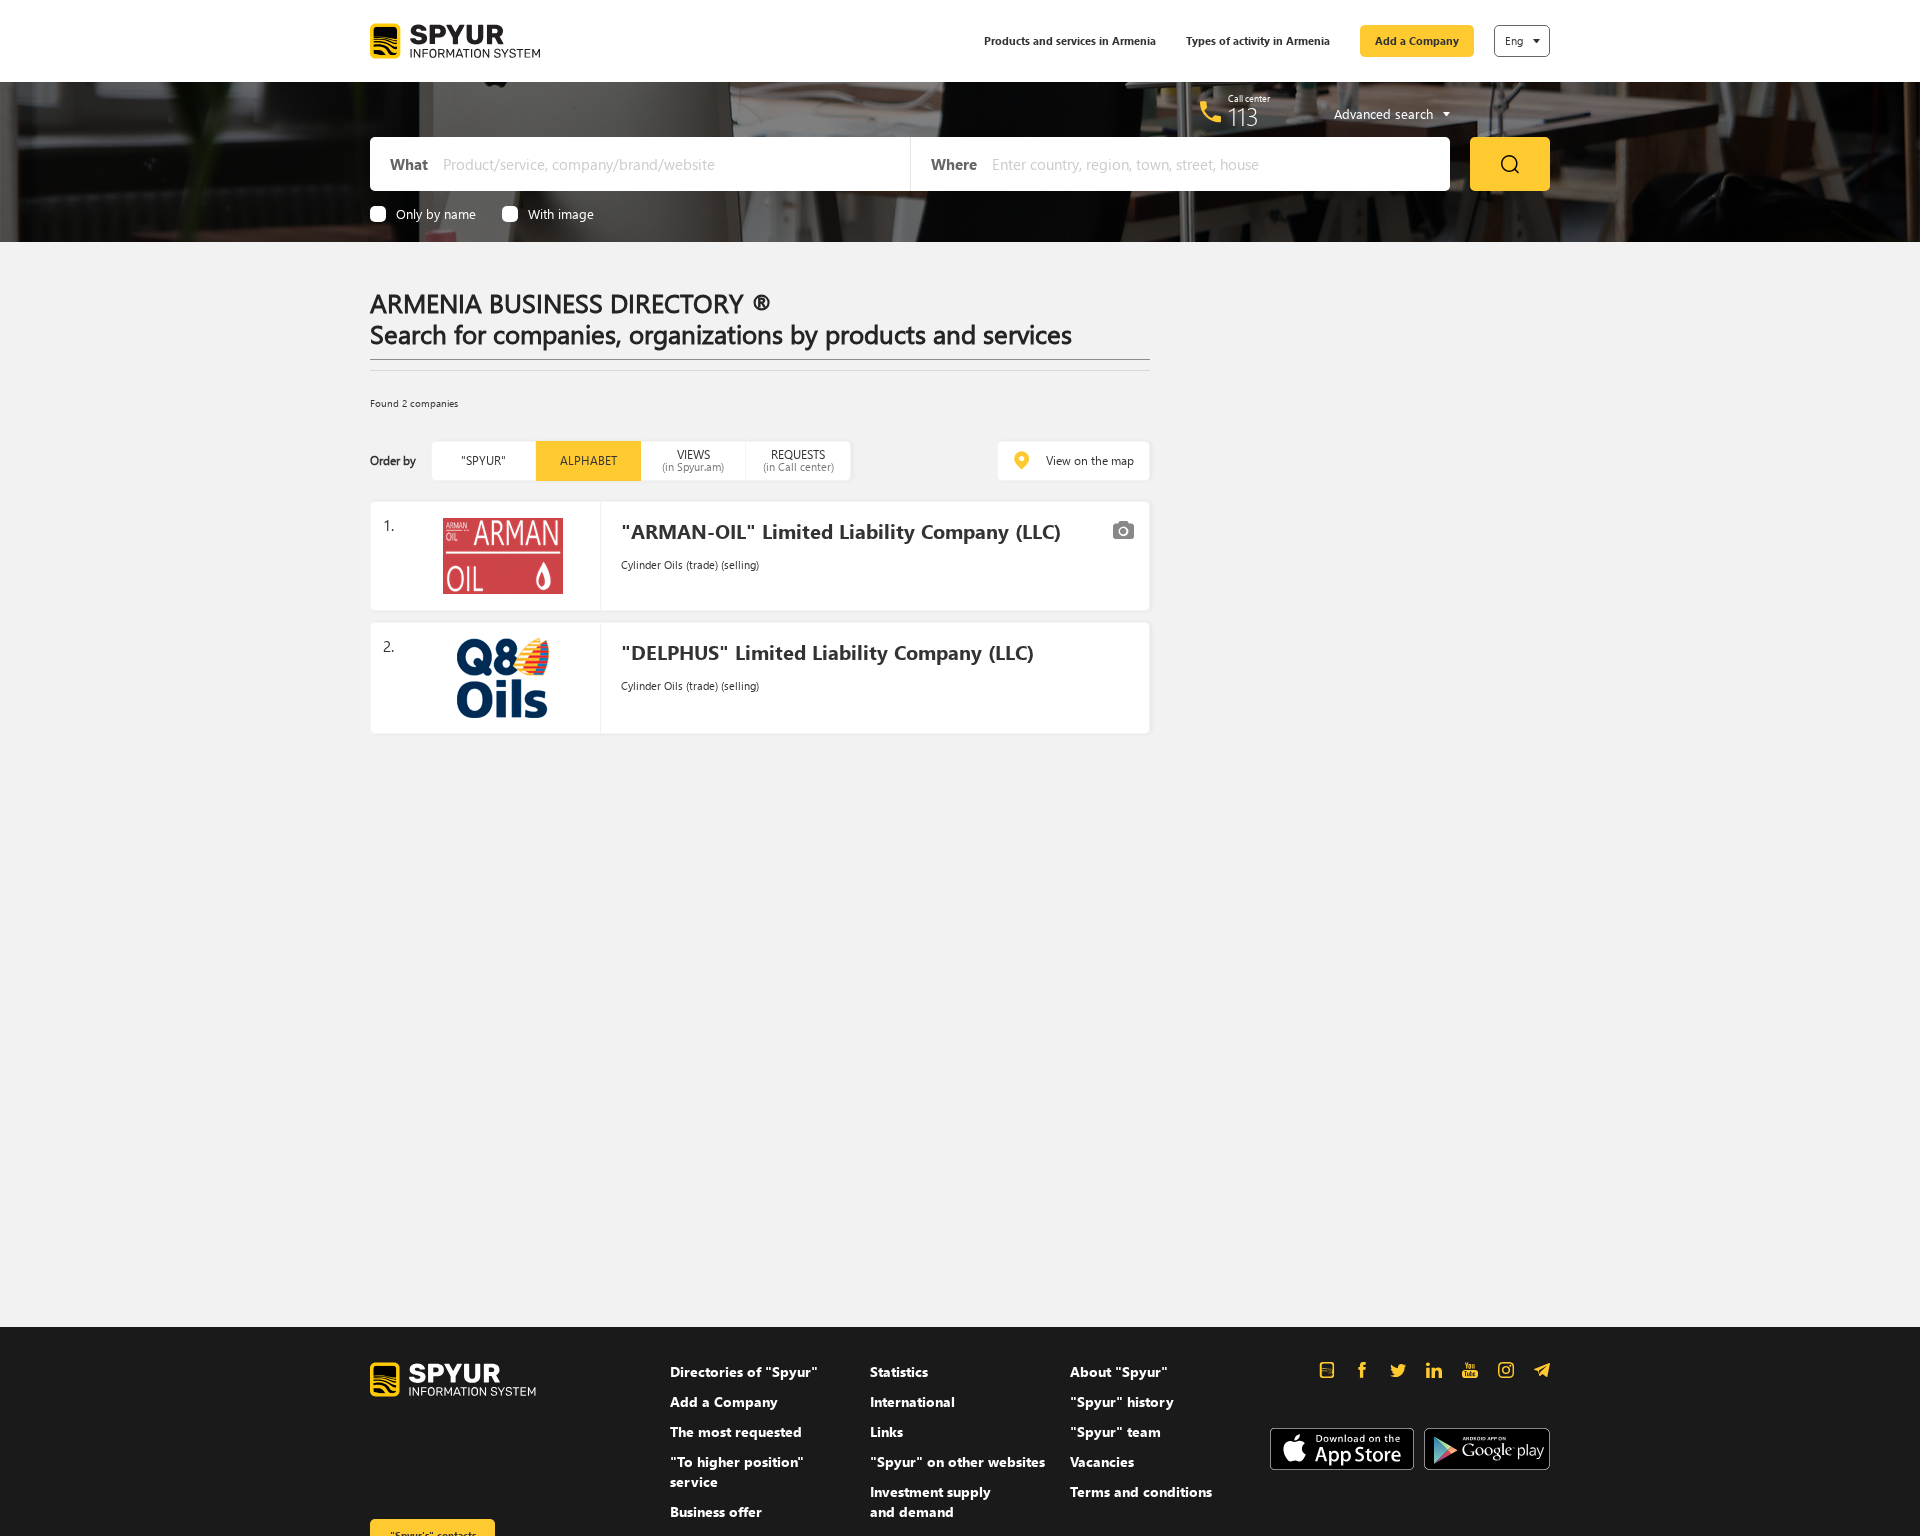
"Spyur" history (1122, 1401)
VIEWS (693, 460)
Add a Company (1417, 40)
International (912, 1401)
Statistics (899, 1371)
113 (1243, 116)
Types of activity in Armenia (1258, 40)
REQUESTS (798, 460)
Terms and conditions (1141, 1491)
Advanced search (1383, 114)
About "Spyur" (1119, 1371)
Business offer (716, 1511)
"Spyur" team (1115, 1431)
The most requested (736, 1431)
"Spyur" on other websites (957, 1461)
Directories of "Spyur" (744, 1371)
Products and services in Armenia (1070, 40)
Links (886, 1431)
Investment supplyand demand (930, 1501)
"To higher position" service (737, 1471)
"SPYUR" (483, 460)
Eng (1514, 40)
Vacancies (1102, 1461)
